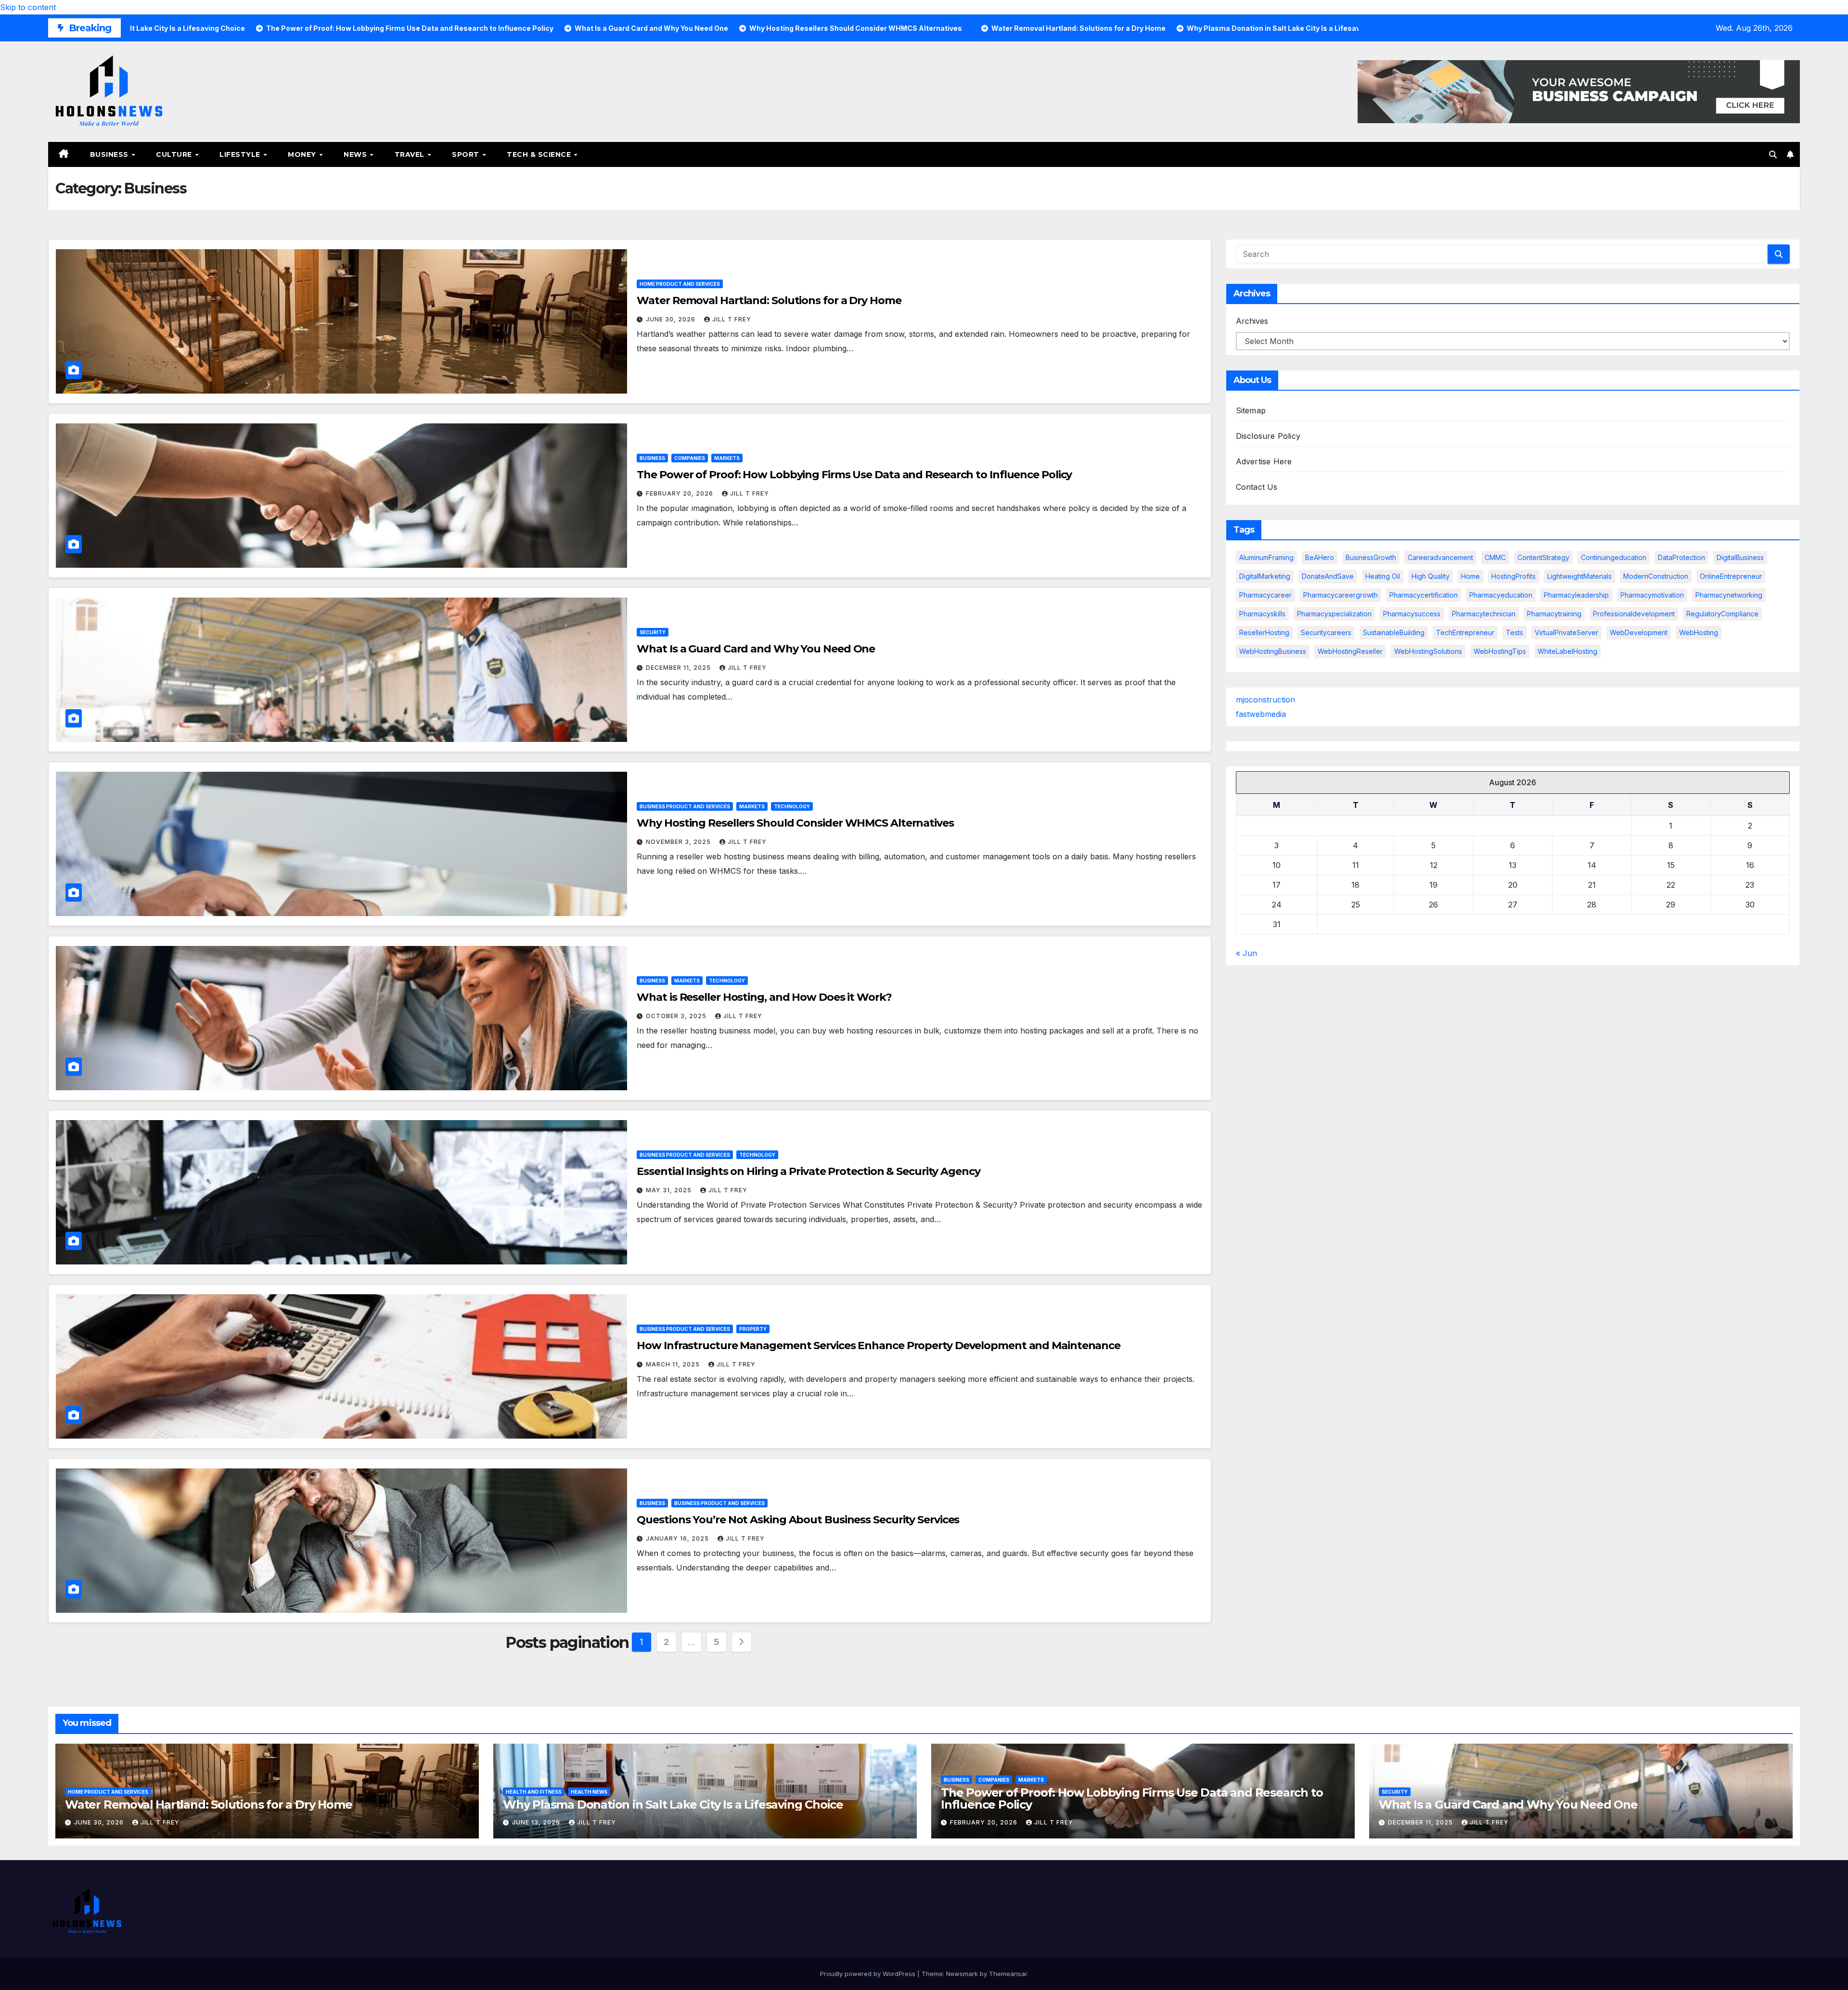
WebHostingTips (1500, 651)
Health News (589, 1792)
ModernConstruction (1656, 576)
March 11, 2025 (674, 1364)
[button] (1773, 154)
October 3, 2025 (677, 1016)
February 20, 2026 (680, 493)
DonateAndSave (1328, 576)
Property (753, 1329)
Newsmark (962, 1974)
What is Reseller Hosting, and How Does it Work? (764, 997)
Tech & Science (540, 154)
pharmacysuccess (1412, 614)
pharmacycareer (1265, 595)
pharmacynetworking (1729, 595)
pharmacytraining (1554, 614)
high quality (1431, 576)
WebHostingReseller (1350, 651)
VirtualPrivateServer (1566, 632)
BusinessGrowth (1371, 557)
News (356, 154)
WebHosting (1699, 632)
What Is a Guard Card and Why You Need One (756, 649)
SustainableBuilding (1394, 632)
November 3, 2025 (679, 842)
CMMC (1495, 557)
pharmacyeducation (1501, 595)
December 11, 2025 (679, 668)
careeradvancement (1440, 557)
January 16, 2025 (678, 1538)
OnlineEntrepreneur (1731, 576)
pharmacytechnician (1484, 614)
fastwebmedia (1261, 714)
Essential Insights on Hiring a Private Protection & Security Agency (808, 1171)
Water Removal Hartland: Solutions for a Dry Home (769, 300)
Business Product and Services (685, 806)
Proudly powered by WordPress (869, 1974)
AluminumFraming (1266, 557)
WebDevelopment (1639, 632)
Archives (1252, 321)
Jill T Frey (732, 319)
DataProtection (1681, 557)
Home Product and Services (680, 284)
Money (303, 154)
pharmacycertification (1424, 595)
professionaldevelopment (1634, 614)
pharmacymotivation (1652, 595)
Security (653, 632)
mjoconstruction (1265, 700)
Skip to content (28, 7)
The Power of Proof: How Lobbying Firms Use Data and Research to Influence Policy (854, 475)
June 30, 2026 (672, 319)
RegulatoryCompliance (1722, 614)
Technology (792, 806)
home (1470, 576)
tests (1514, 632)
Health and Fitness (534, 1792)
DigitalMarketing (1265, 576)
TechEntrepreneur (1465, 632)
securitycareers (1326, 632)
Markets (727, 458)
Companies (690, 458)
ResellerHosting (1264, 632)
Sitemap (1251, 410)
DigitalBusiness (1740, 557)
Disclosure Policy (1268, 436)
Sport (467, 154)
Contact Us (1257, 487)
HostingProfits (1514, 576)
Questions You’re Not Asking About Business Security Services (798, 1520)
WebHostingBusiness (1273, 651)
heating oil (1383, 576)
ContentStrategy (1543, 557)
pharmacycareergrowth (1341, 595)
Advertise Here (1264, 461)
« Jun (1246, 953)
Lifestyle (241, 154)
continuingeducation (1614, 557)
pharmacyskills (1262, 614)
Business (110, 154)
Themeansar (1008, 1974)
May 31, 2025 (670, 1190)
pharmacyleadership (1576, 595)
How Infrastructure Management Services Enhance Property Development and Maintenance (879, 1346)
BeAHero (1320, 557)
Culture (175, 154)
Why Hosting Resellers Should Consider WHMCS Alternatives (795, 823)
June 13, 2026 (537, 1822)
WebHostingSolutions (1428, 651)
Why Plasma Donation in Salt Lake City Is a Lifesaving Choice (673, 1805)
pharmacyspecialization (1334, 614)
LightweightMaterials (1579, 576)
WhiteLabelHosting (1567, 651)
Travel (411, 154)
